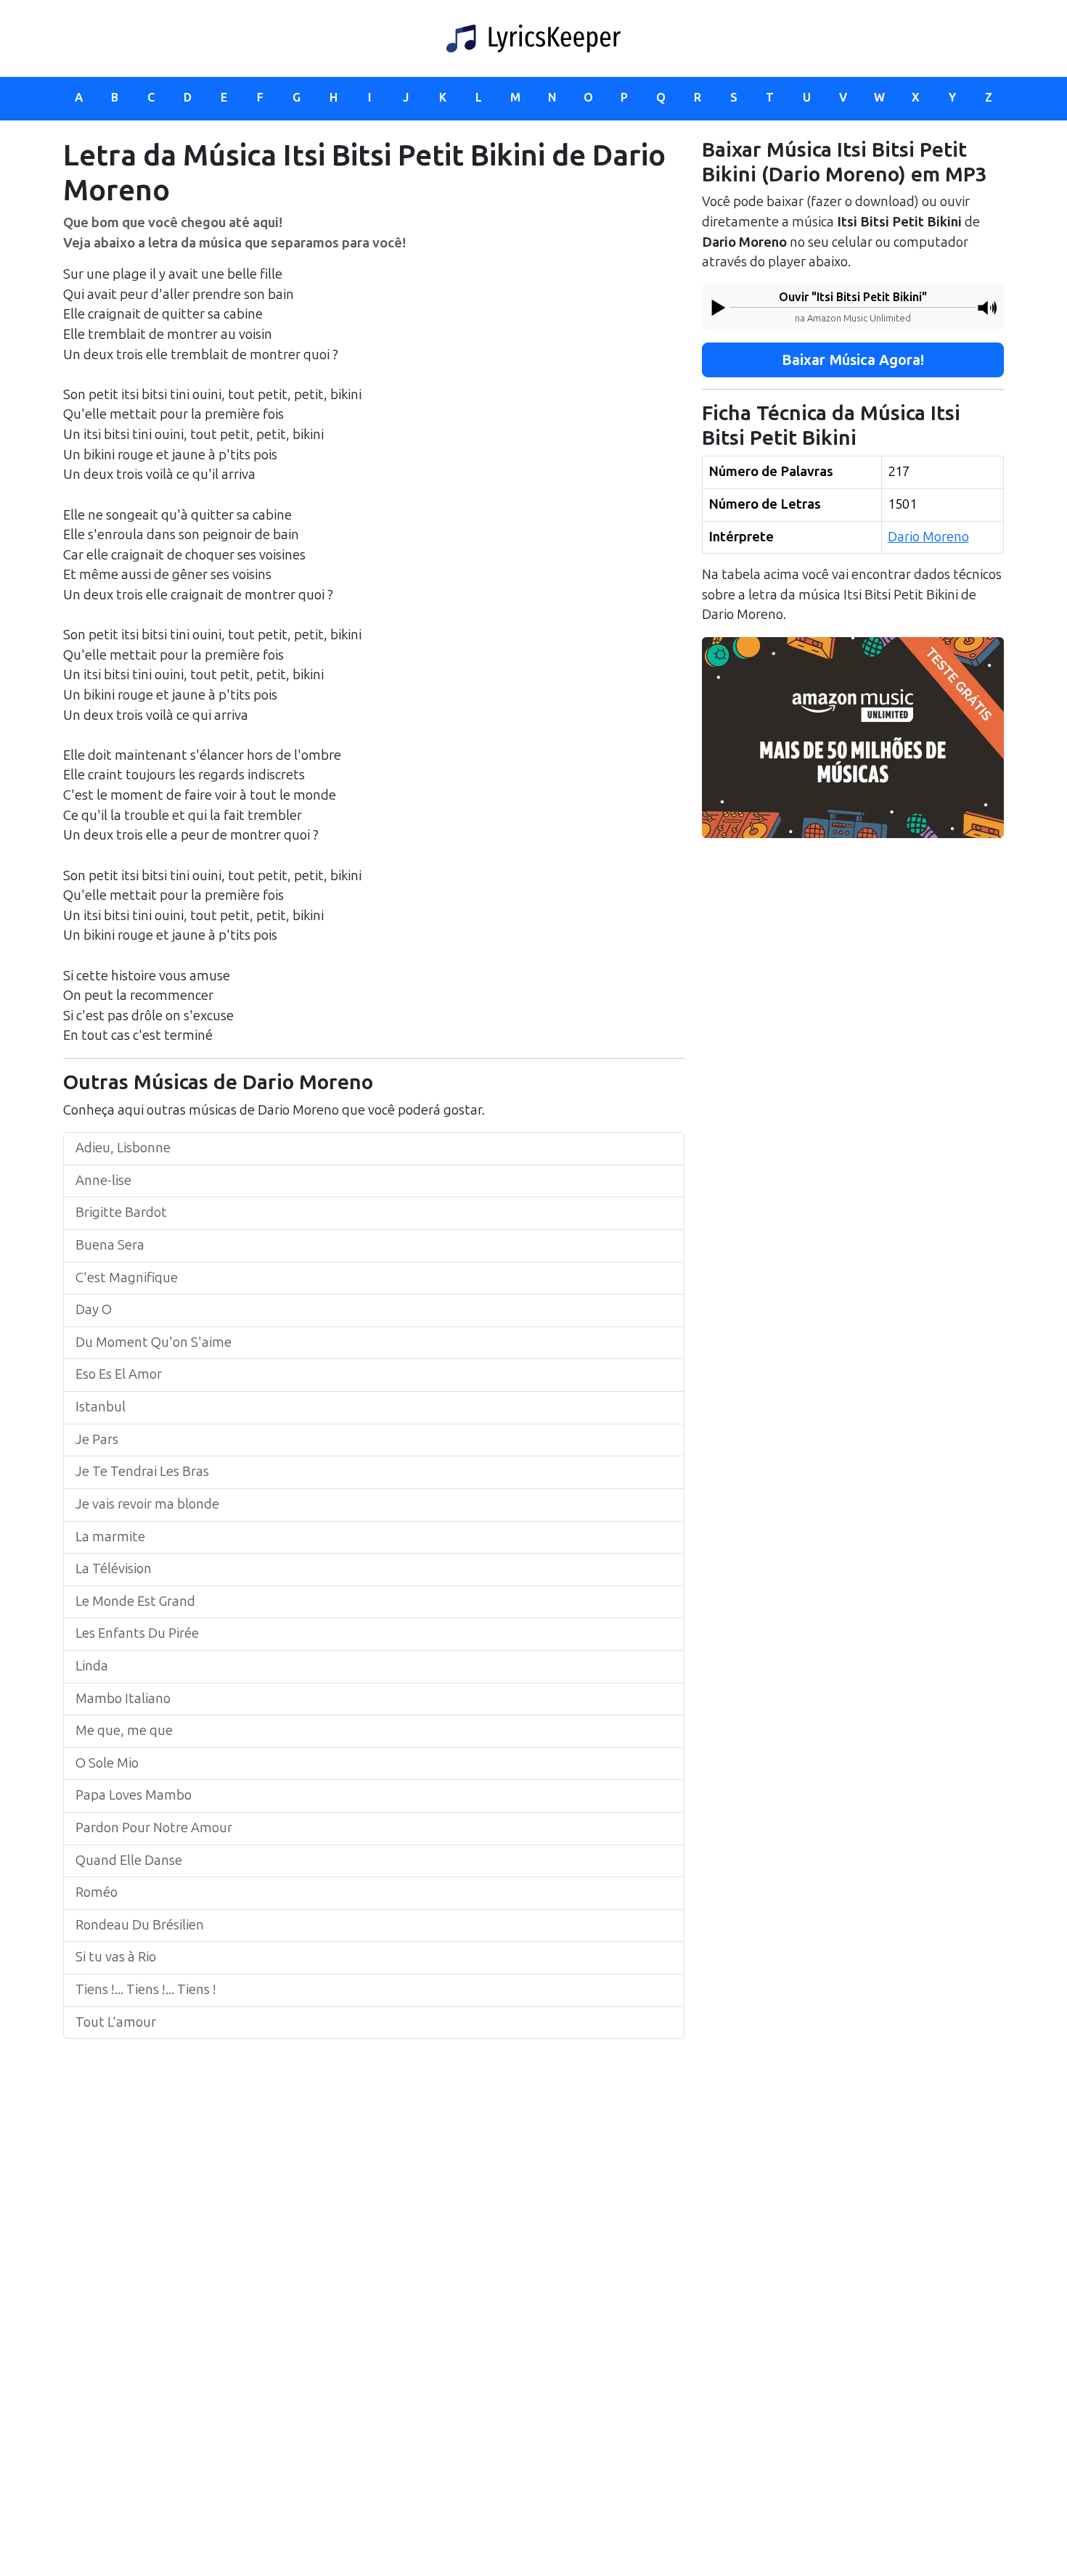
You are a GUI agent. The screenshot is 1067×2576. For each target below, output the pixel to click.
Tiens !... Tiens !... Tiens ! (146, 1990)
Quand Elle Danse (129, 1861)
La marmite (110, 1537)
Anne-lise (103, 1181)
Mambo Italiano (123, 1699)
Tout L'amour (116, 2022)
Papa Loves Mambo (134, 1795)
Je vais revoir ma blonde (147, 1504)
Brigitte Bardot (121, 1213)
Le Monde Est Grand (135, 1601)
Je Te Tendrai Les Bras (142, 1472)
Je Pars (97, 1440)
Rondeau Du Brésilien (140, 1925)
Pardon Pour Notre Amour (154, 1828)
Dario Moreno (928, 536)
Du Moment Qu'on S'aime (154, 1342)
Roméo (97, 1892)
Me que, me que (124, 1731)
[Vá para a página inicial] (533, 38)
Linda (92, 1666)
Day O (94, 1310)
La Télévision (114, 1569)
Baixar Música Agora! (853, 360)
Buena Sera (110, 1245)
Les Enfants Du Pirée (137, 1633)
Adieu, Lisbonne (123, 1148)
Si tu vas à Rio (116, 1957)
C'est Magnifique (127, 1278)
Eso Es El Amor (119, 1374)
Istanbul (101, 1407)
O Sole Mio (107, 1763)
